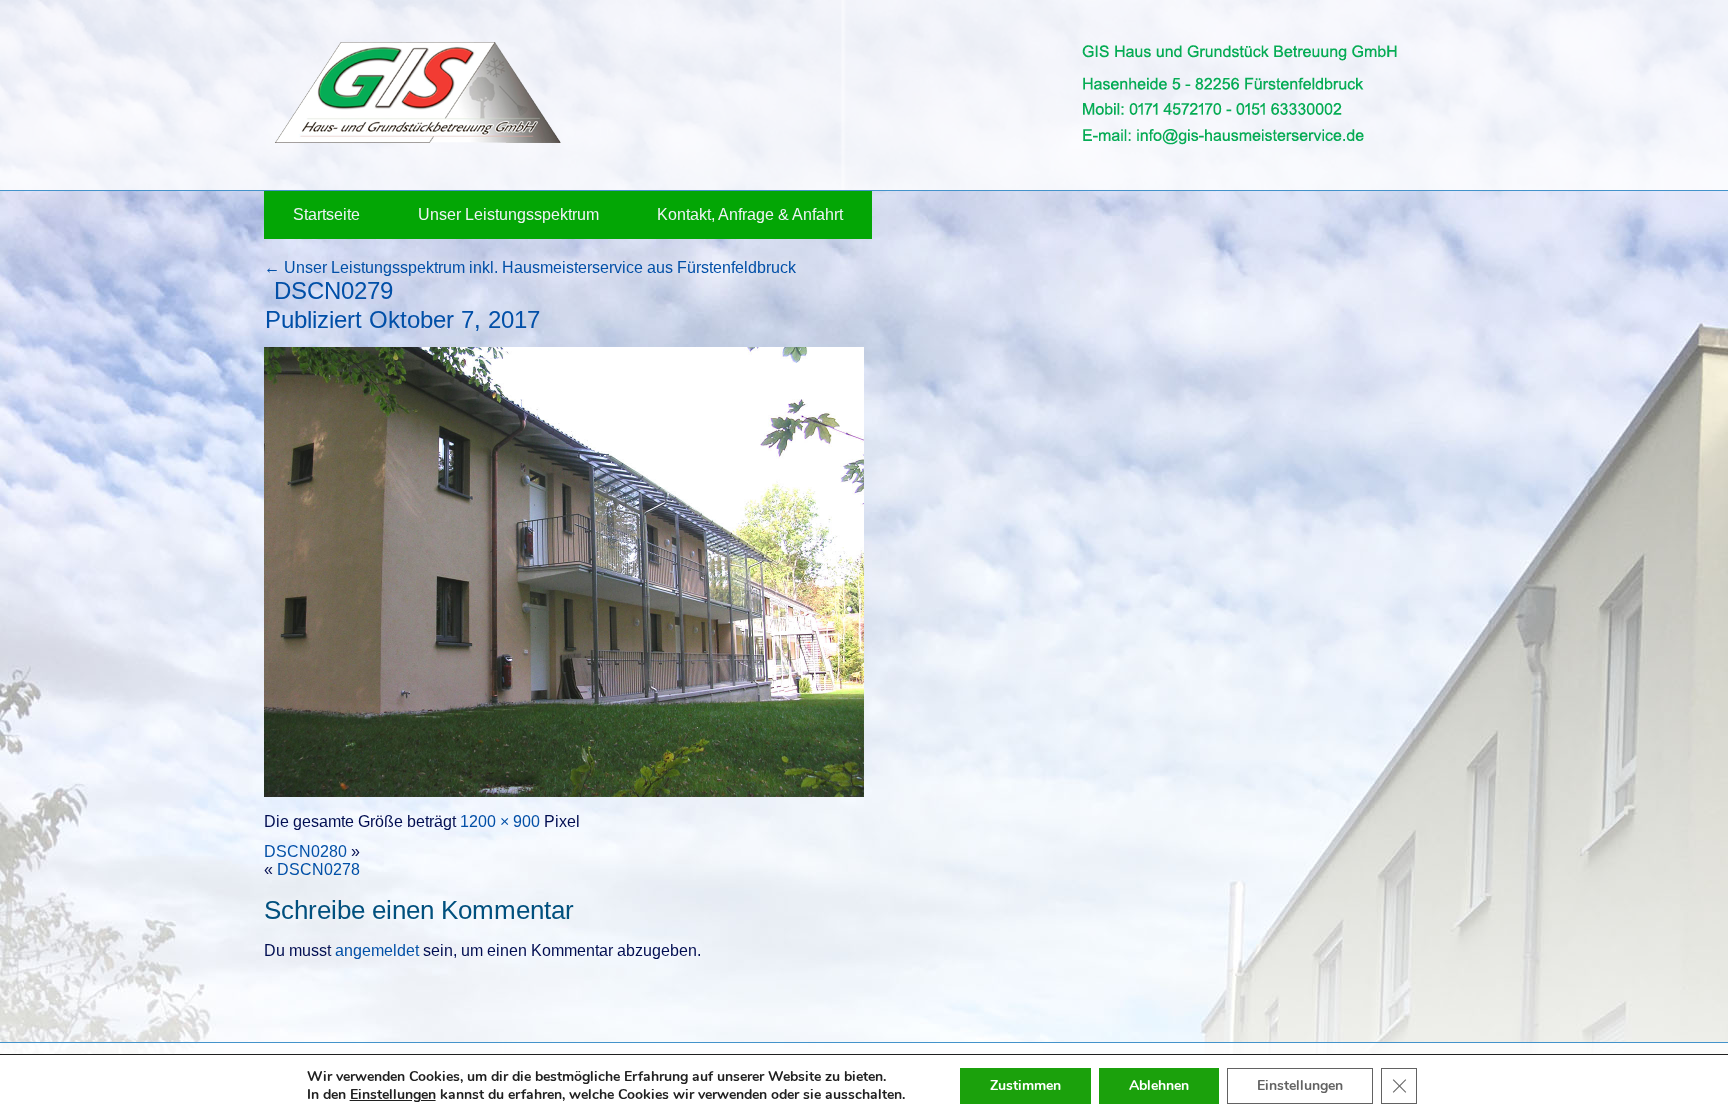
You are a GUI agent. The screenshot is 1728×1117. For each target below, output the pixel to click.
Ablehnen (1159, 1085)
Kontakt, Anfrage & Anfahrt (750, 214)
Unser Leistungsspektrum (508, 214)
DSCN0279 (333, 290)
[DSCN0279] (564, 791)
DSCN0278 (318, 869)
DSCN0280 (305, 851)
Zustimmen (1025, 1085)
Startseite (326, 214)
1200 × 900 (500, 821)
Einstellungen (393, 1095)
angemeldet (377, 950)
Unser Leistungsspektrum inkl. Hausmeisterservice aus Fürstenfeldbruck (530, 267)
